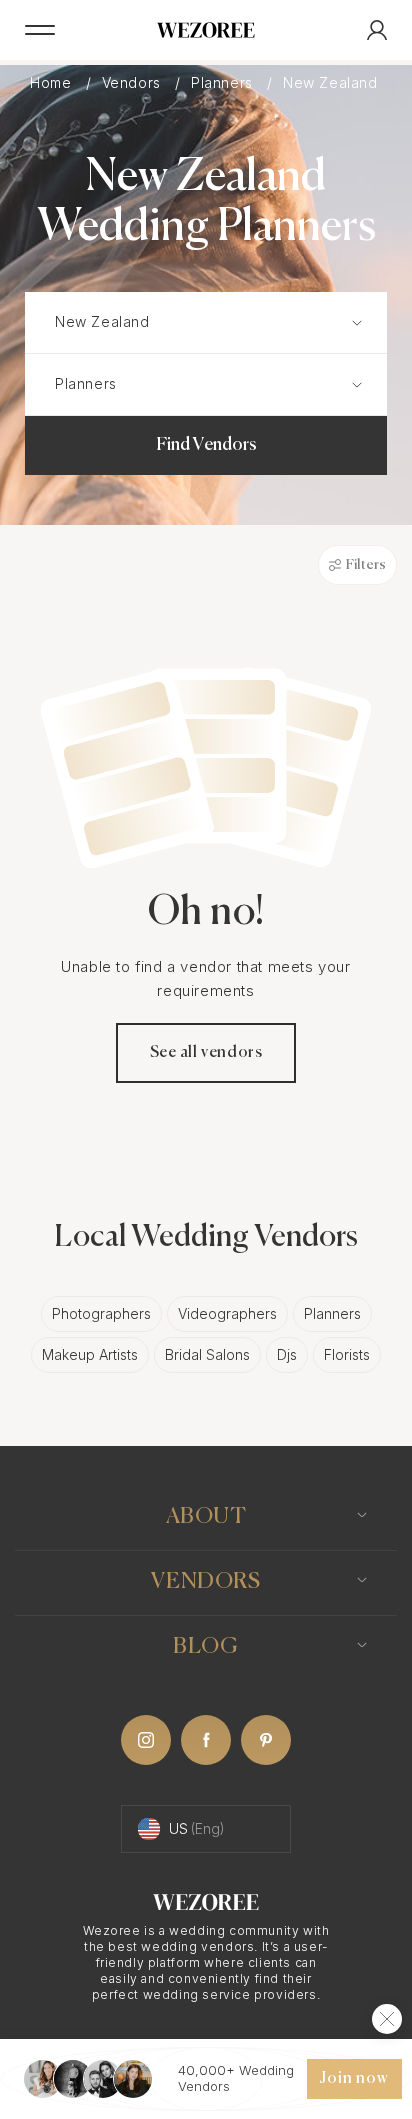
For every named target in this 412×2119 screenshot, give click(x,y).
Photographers (101, 1313)
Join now (354, 2079)
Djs (287, 1354)
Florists (347, 1354)
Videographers (227, 1313)
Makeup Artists (90, 1354)
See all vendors (206, 1053)
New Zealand (332, 83)
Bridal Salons (207, 1354)
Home (53, 83)
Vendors (134, 83)
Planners (224, 83)
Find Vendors (206, 445)
